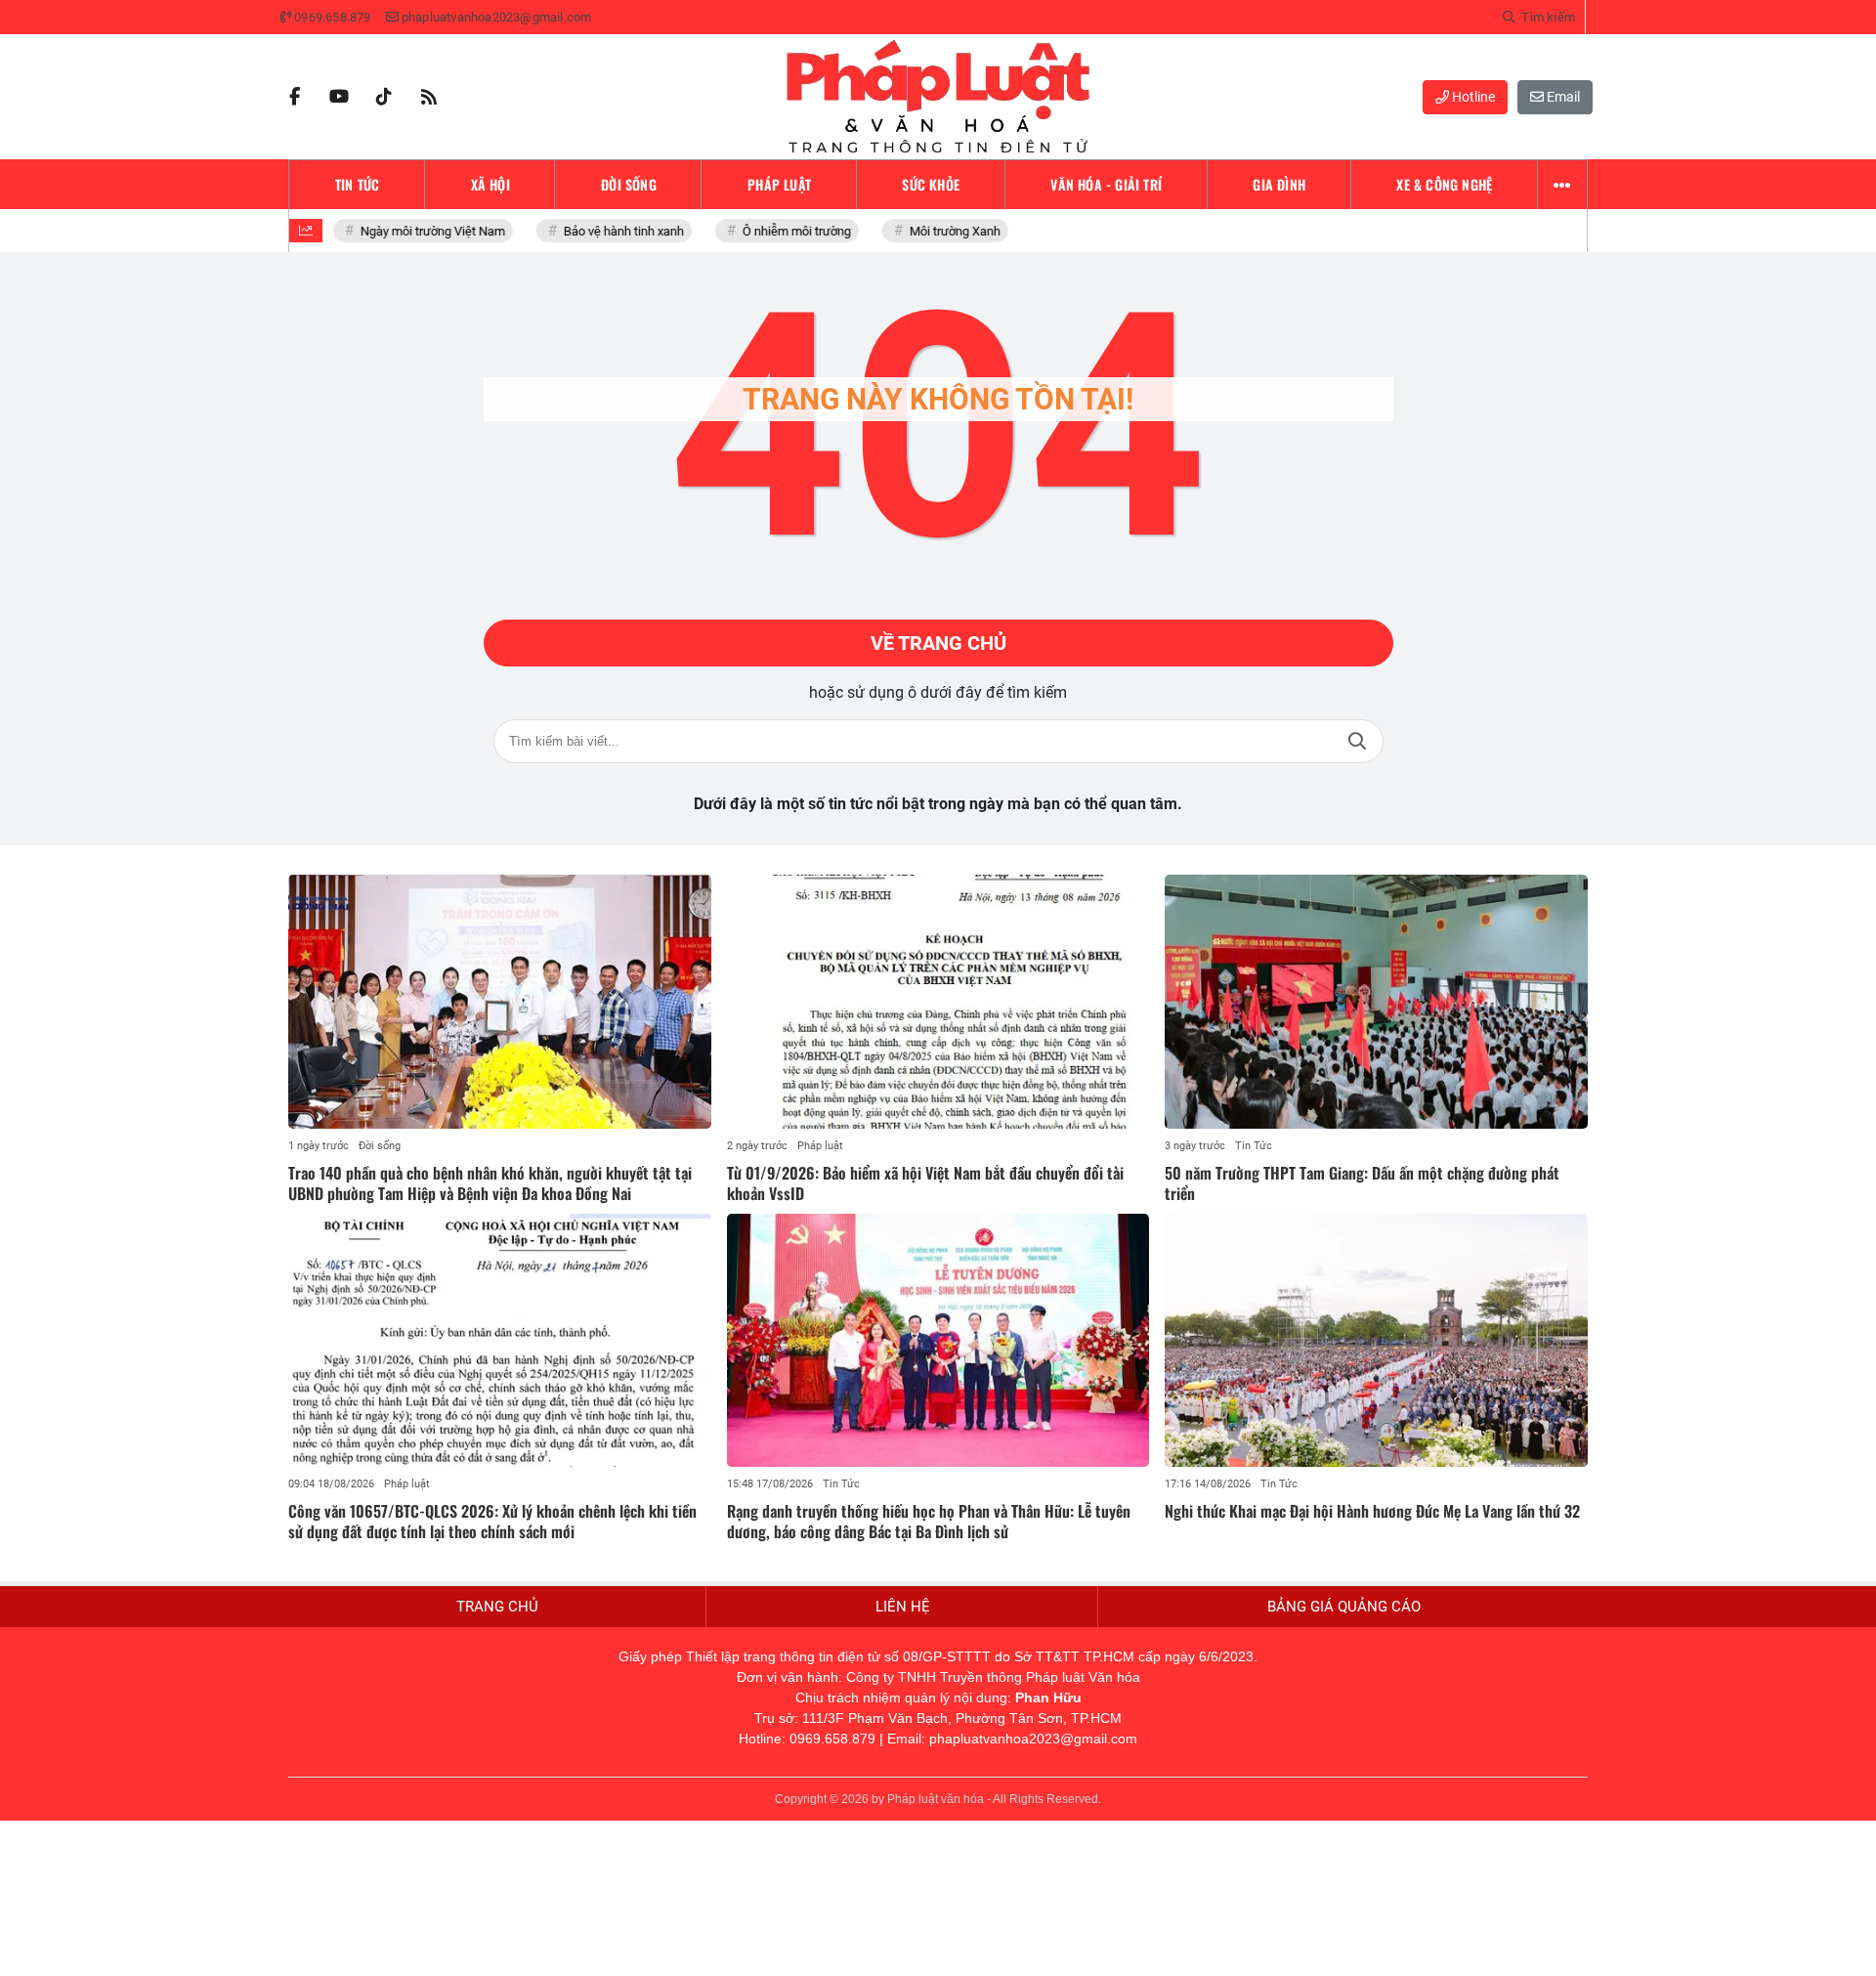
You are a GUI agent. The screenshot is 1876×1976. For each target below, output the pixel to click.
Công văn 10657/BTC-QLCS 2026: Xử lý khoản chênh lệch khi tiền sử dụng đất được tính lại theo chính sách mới (492, 1521)
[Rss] (429, 97)
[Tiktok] (384, 97)
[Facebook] (294, 97)
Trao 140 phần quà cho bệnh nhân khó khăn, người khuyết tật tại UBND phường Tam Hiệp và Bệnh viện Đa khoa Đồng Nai (490, 1183)
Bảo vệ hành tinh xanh (614, 231)
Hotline (1472, 97)
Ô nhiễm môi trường (787, 231)
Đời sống (380, 1146)
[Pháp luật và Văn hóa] (938, 97)
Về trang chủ (938, 643)
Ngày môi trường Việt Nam (423, 231)
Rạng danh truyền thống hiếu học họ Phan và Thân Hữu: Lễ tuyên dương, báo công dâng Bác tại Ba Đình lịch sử (929, 1521)
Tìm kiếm (1357, 741)
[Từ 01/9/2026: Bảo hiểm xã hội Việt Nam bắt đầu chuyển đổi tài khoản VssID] (938, 1002)
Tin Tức (1254, 1146)
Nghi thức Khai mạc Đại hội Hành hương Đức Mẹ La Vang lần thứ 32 (1372, 1511)
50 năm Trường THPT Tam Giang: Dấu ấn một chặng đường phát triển (1362, 1183)
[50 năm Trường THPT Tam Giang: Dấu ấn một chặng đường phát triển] (1376, 1002)
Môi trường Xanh (945, 231)
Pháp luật (820, 1146)
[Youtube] (339, 97)
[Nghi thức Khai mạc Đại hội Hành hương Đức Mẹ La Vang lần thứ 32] (1376, 1341)
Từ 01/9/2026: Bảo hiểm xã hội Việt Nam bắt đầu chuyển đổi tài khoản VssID (925, 1183)
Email (1562, 97)
